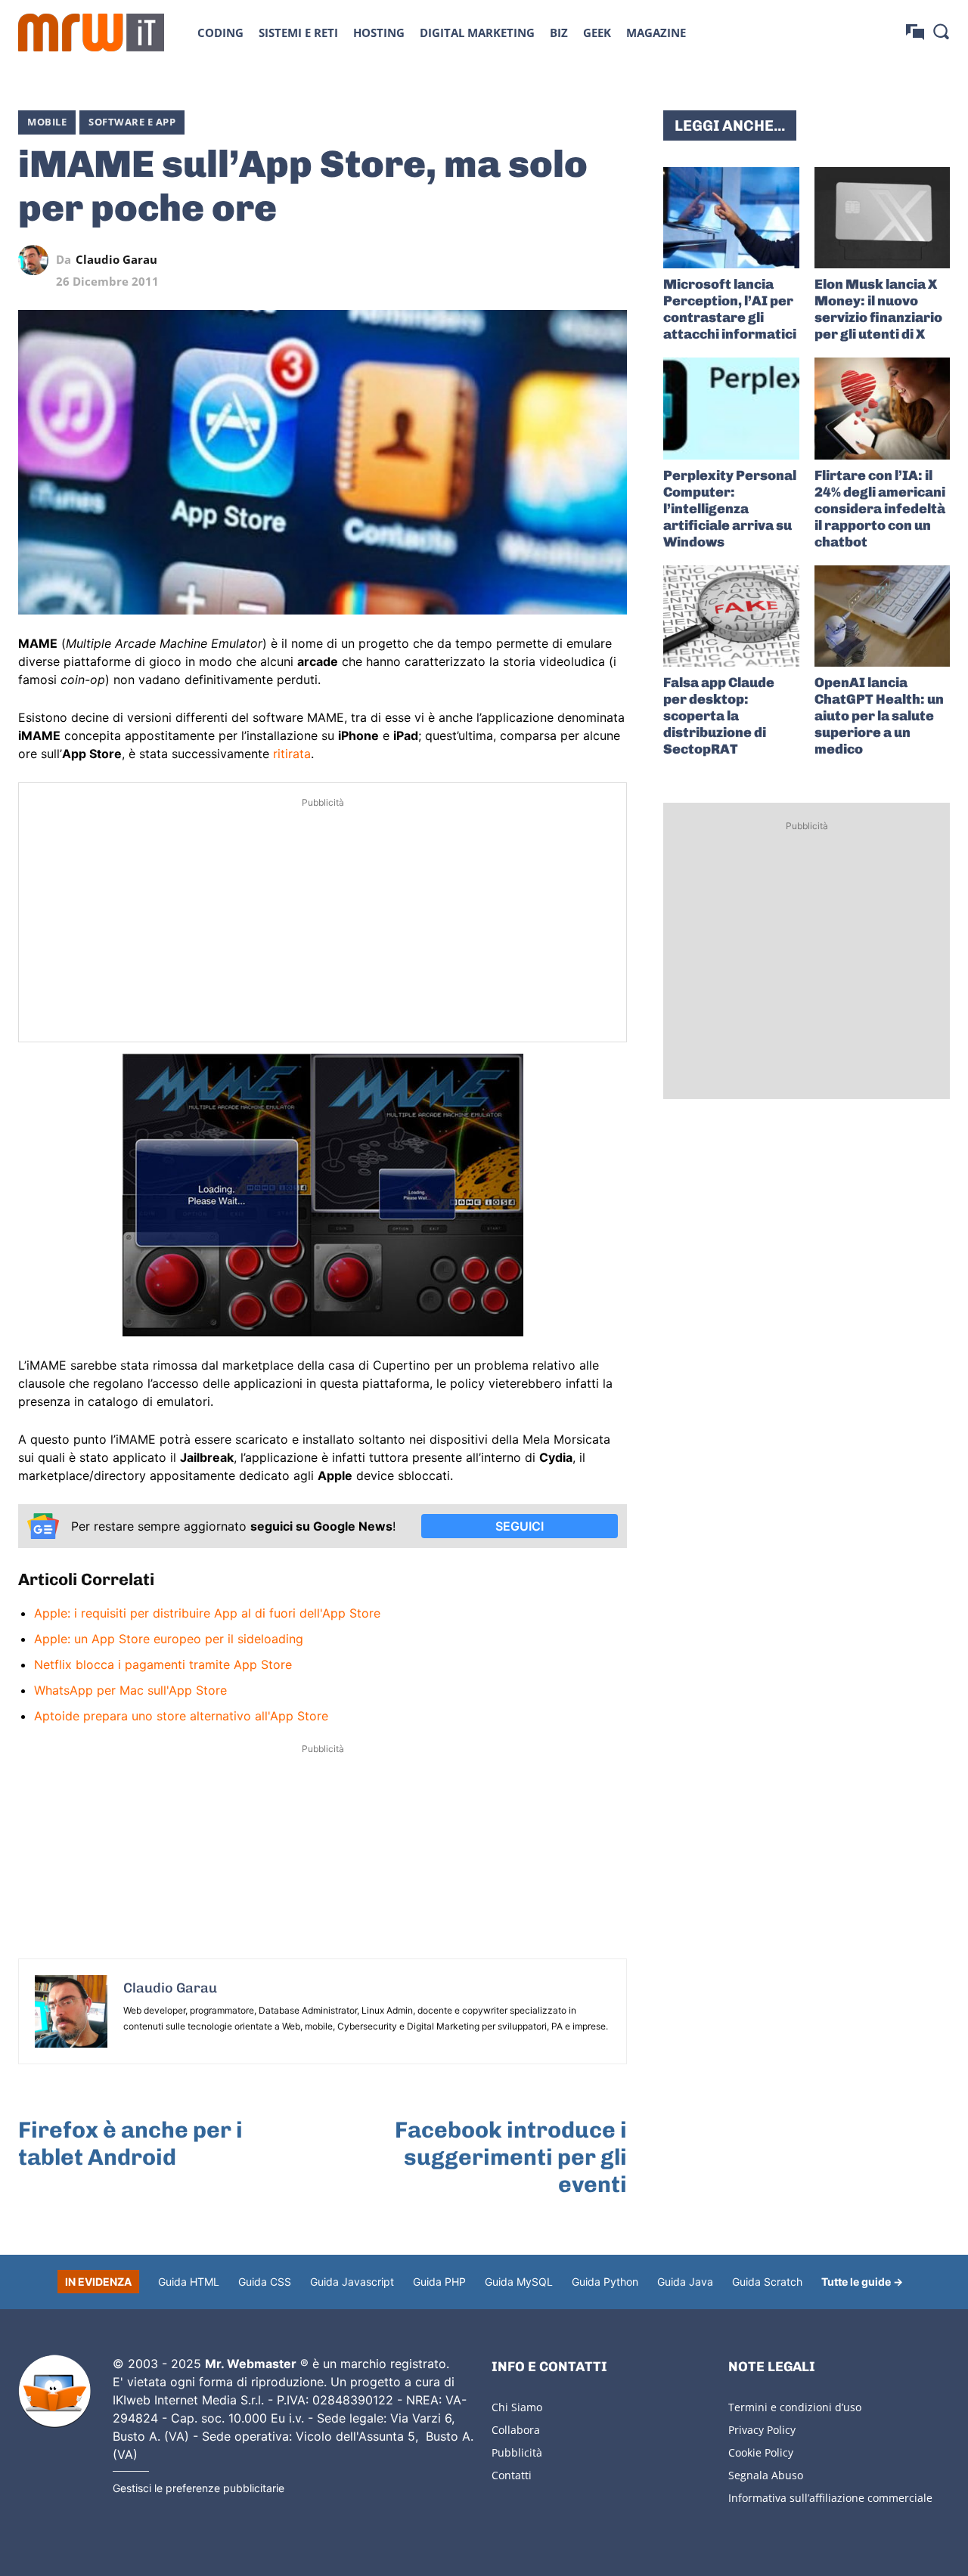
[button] (941, 31)
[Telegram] (577, 260)
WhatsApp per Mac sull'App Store (130, 1690)
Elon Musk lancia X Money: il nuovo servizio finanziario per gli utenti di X (878, 309)
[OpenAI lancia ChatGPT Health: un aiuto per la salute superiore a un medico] (882, 616)
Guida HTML (189, 2282)
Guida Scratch (767, 2282)
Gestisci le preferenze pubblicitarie (199, 2488)
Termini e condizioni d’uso (795, 2407)
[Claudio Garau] (37, 260)
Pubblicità (517, 2452)
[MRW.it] (91, 33)
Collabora (516, 2430)
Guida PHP (439, 2282)
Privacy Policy (762, 2430)
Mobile (47, 122)
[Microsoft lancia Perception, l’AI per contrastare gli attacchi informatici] (731, 218)
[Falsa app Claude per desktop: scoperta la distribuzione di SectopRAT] (731, 616)
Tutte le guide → (862, 2282)
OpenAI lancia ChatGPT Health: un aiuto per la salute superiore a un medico (879, 716)
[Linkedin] (507, 260)
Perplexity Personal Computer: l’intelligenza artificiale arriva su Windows (730, 509)
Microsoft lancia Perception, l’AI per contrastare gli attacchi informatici (730, 309)
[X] (473, 260)
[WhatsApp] (542, 260)
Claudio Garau (116, 260)
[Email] (612, 260)
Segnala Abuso (766, 2475)
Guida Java (685, 2282)
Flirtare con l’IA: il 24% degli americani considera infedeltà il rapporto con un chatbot (880, 509)
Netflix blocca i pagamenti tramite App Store (163, 1664)
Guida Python (605, 2282)
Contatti (512, 2475)
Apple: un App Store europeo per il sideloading (169, 1639)
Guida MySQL (519, 2282)
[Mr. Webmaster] (54, 2392)
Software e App (132, 122)
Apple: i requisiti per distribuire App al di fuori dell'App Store (207, 1613)
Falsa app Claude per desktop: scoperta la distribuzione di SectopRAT (719, 716)
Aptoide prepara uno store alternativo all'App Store (181, 1716)
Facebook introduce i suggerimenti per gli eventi (511, 2157)
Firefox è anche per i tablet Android (130, 2144)
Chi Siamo (517, 2407)
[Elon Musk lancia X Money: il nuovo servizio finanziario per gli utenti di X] (882, 218)
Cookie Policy (761, 2452)
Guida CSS (265, 2282)
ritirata (292, 754)
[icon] (915, 32)
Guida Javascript (352, 2282)
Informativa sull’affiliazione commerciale (830, 2498)
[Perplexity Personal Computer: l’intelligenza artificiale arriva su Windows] (731, 408)
